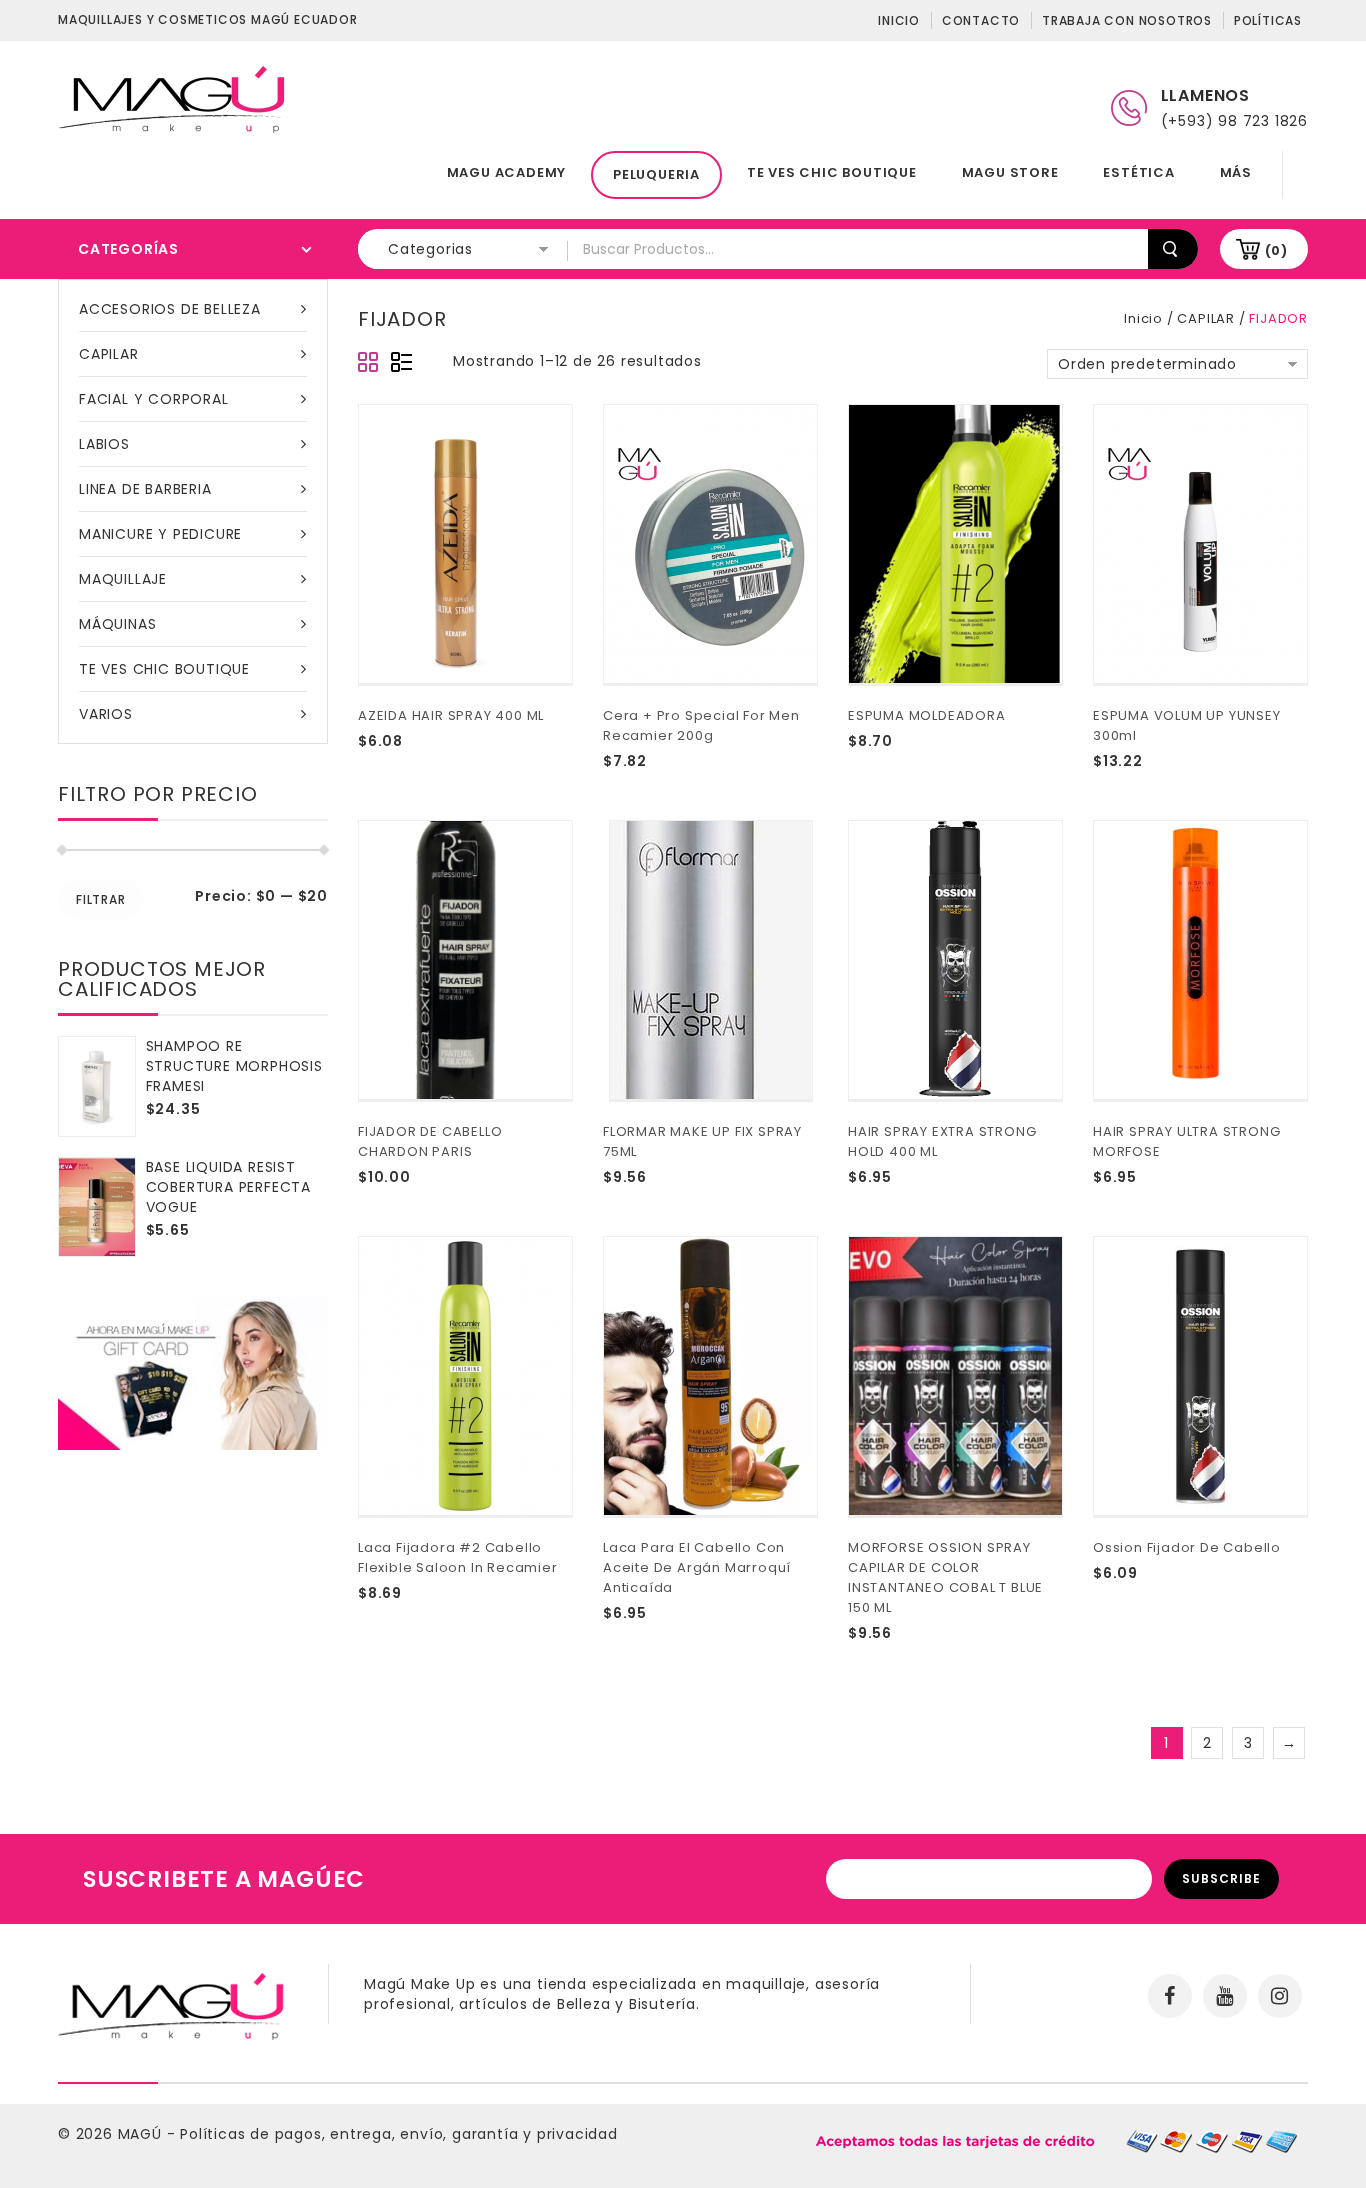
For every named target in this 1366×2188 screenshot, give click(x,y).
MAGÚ (142, 2134)
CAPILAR (109, 354)
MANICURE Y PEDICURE (160, 534)
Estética (1138, 172)
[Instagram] (1280, 1996)
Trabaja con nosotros (1127, 20)
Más (1236, 172)
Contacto (981, 20)
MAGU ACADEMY (507, 172)
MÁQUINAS (117, 624)
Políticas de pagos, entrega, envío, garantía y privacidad (399, 2134)
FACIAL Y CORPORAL (154, 399)
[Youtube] (1225, 1996)
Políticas (1268, 20)
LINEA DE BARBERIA (145, 489)
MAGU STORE (1010, 172)
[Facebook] (1170, 1996)
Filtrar (101, 899)
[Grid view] (369, 363)
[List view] (401, 363)
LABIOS (104, 444)
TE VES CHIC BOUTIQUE (832, 172)
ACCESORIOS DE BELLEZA (170, 309)
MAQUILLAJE (123, 579)
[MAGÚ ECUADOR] (173, 98)
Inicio (899, 20)
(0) (1276, 250)
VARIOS (106, 714)
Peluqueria (656, 174)
